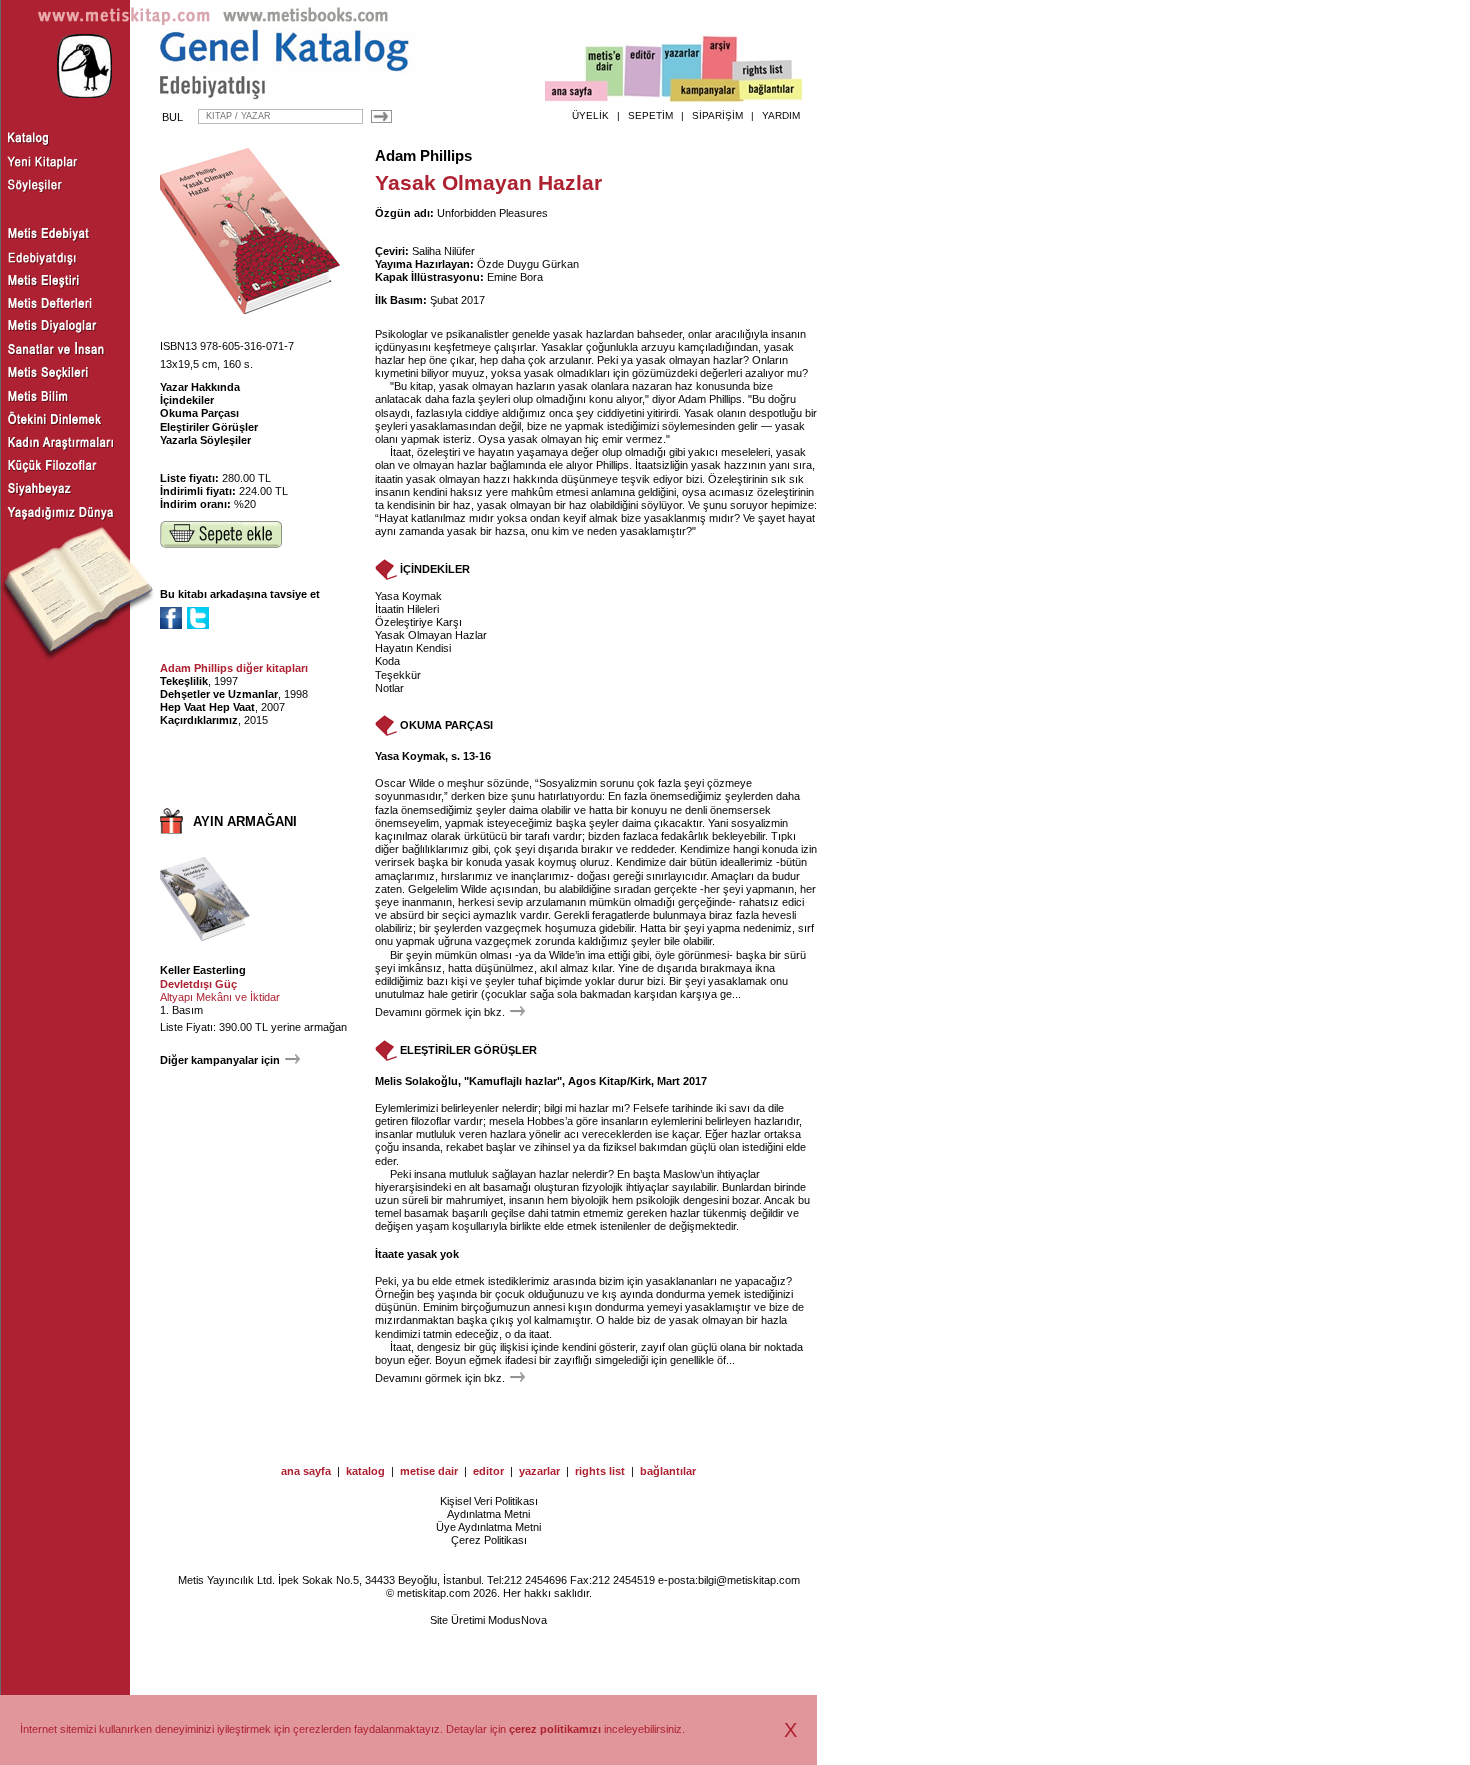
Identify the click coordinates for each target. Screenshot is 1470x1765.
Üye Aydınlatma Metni (488, 1527)
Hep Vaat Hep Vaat (207, 707)
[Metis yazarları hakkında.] (682, 71)
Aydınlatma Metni (488, 1514)
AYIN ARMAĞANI (245, 821)
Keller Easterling (203, 970)
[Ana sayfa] (576, 93)
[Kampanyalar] (706, 91)
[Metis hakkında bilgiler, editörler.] (605, 72)
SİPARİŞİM (717, 115)
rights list (600, 1471)
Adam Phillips (423, 156)
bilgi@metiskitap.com (749, 1580)
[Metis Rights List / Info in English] (763, 71)
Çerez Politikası (489, 1540)
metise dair (429, 1471)
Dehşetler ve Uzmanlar (219, 694)
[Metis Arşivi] (720, 67)
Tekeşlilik (184, 681)
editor (488, 1471)
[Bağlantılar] (771, 91)
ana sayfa (306, 1471)
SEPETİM (650, 115)
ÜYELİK (590, 115)
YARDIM (781, 115)
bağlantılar (668, 1471)
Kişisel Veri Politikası (489, 1501)
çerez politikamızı (555, 1729)
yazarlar (539, 1471)
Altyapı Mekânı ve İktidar (220, 997)
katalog (365, 1471)
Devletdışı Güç (198, 984)
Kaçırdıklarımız (199, 720)
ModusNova (517, 1620)
